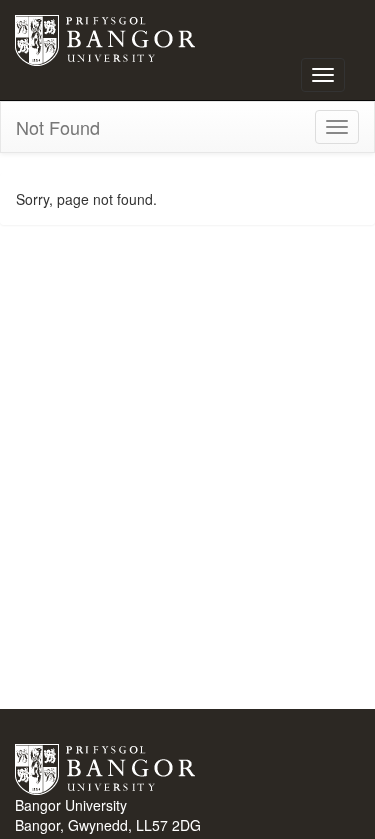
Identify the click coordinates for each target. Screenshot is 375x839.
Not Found (58, 127)
